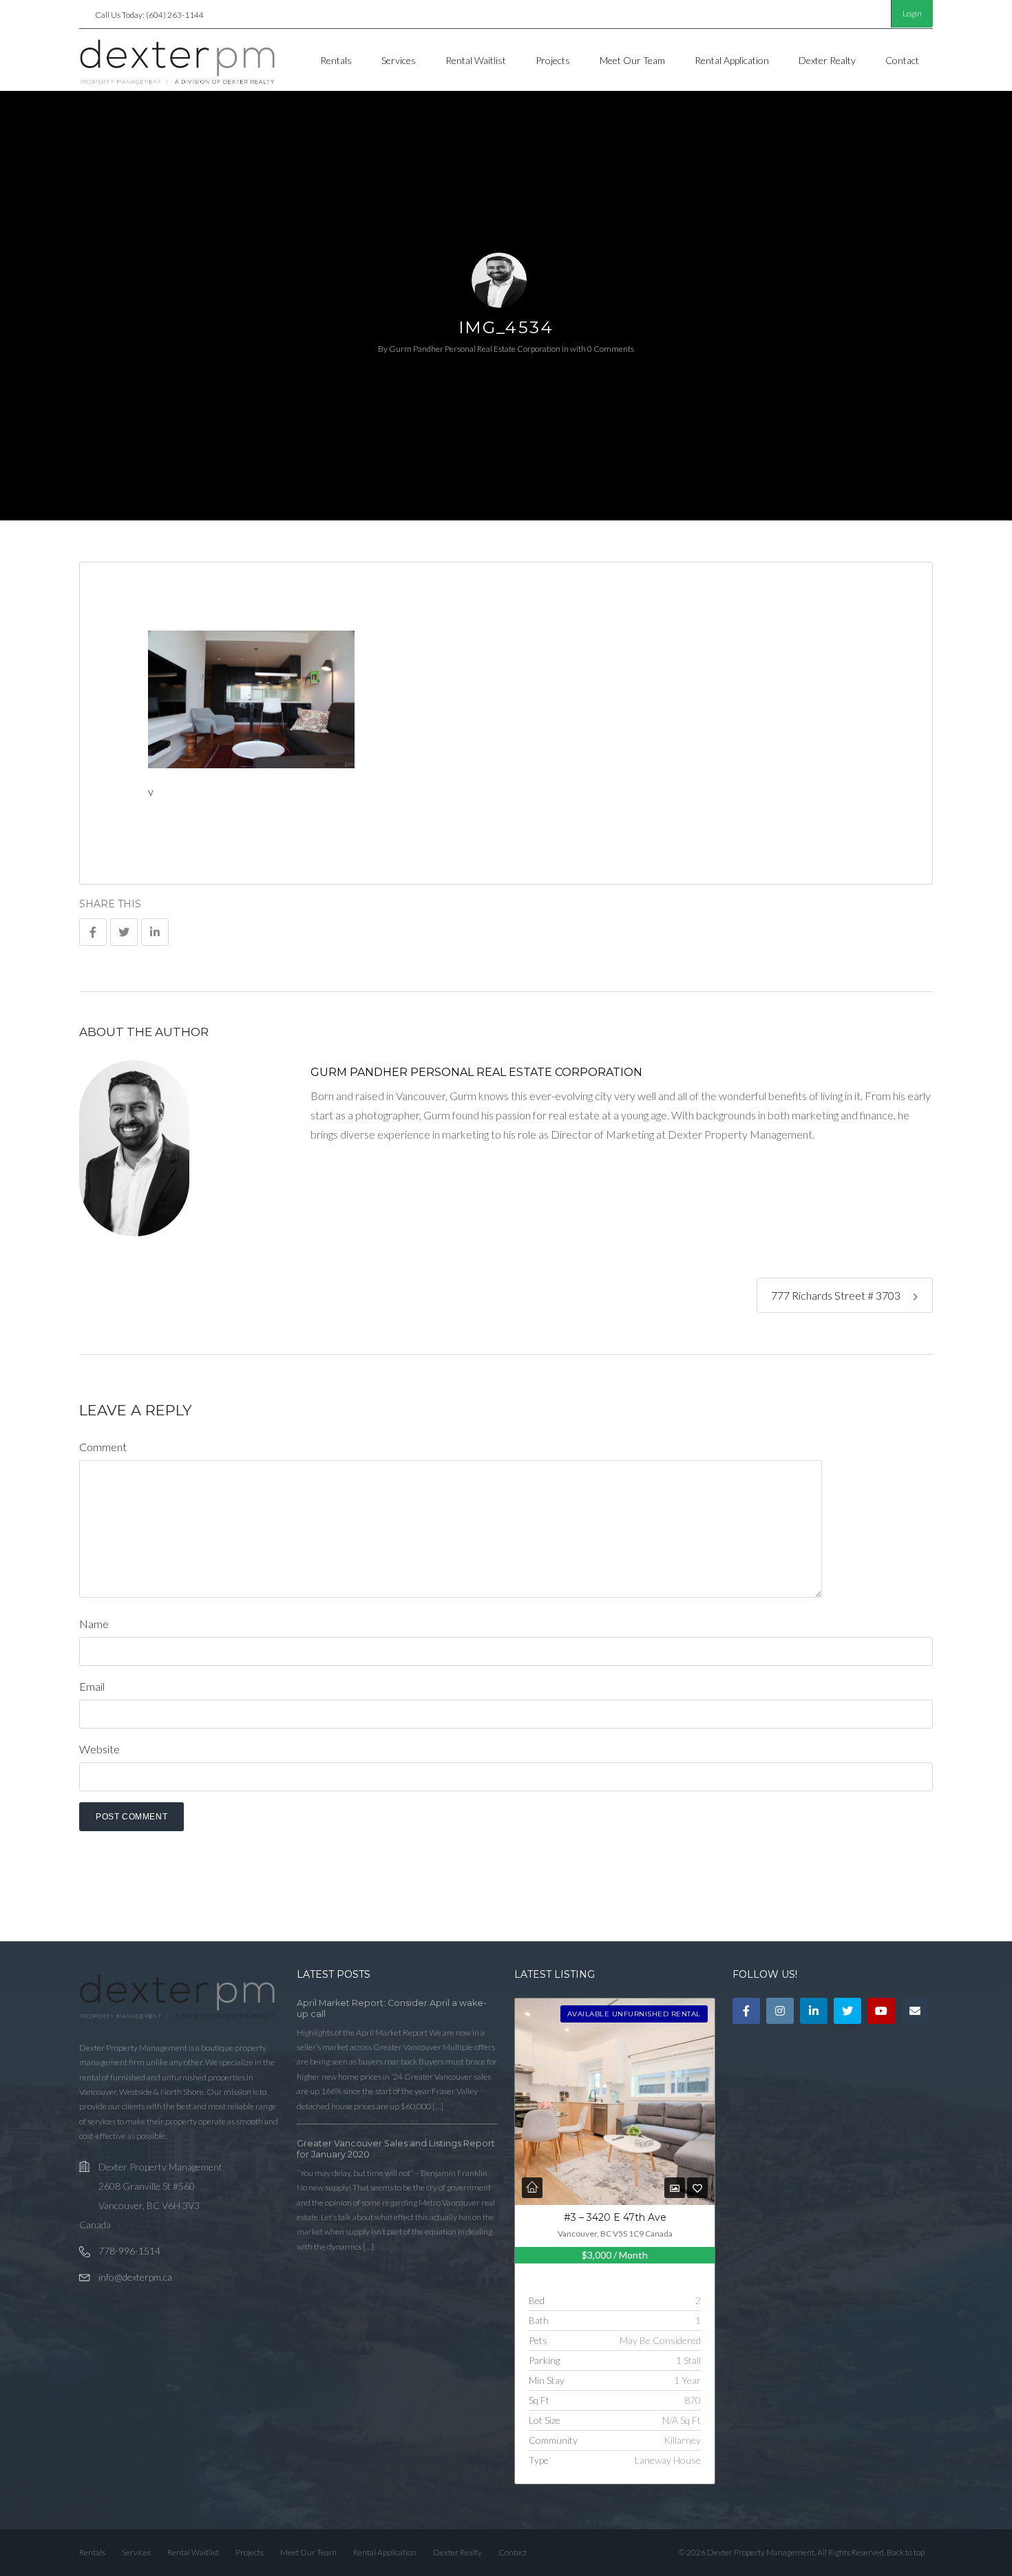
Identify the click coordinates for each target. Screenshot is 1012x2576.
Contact (902, 60)
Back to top (906, 2552)
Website (99, 1749)
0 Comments (611, 349)
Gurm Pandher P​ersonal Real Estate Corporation (475, 349)
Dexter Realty (827, 60)
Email (92, 1686)
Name (94, 1624)
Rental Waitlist (476, 60)
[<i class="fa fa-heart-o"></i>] (697, 2188)
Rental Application (732, 60)
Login (912, 13)
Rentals (336, 60)
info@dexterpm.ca (135, 2277)
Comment (103, 1447)
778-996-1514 (129, 2251)
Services (399, 60)
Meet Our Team (632, 60)
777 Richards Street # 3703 (837, 1295)
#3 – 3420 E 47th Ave (615, 2217)
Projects (553, 60)
